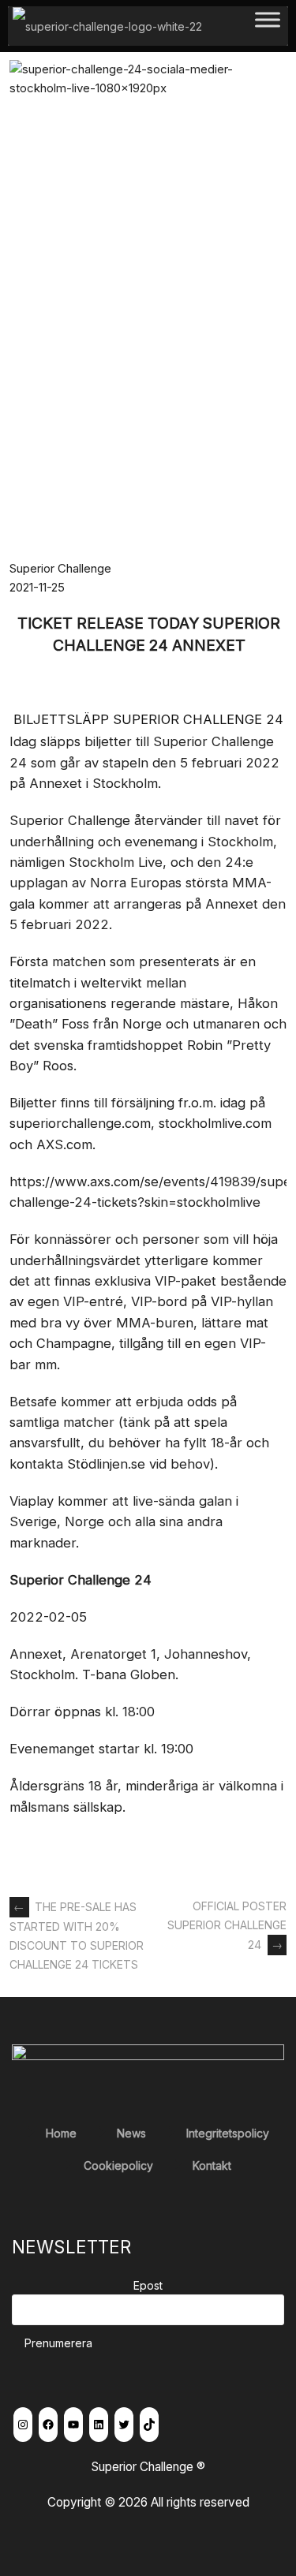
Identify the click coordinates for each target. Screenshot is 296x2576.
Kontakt (212, 2165)
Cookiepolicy (118, 2165)
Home (61, 2133)
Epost (148, 2285)
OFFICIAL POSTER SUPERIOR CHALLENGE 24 (227, 1925)
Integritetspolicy (228, 2133)
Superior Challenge (60, 568)
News (131, 2133)
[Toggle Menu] (268, 26)
